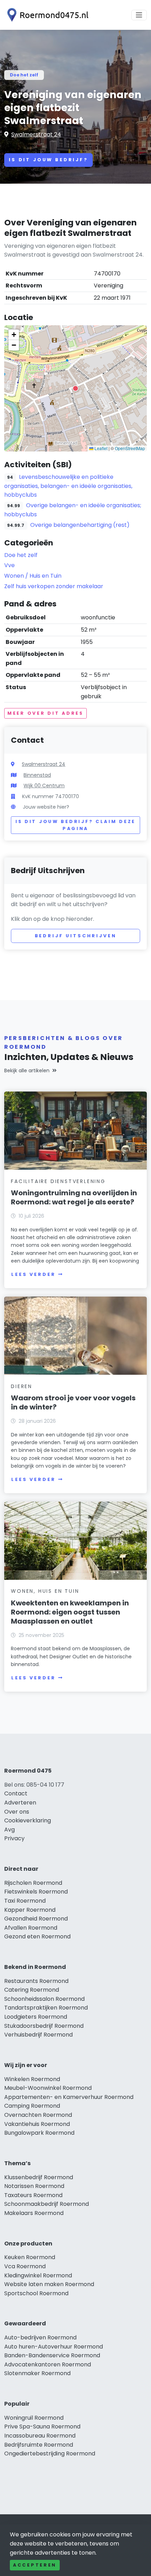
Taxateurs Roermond (33, 2195)
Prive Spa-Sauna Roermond (42, 2427)
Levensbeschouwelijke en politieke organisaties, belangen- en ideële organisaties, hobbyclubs (68, 486)
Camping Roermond (32, 2106)
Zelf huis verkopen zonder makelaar (54, 586)
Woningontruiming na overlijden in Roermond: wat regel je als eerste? (74, 1197)
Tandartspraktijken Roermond (46, 2008)
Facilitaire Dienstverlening (58, 1181)
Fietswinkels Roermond (36, 1892)
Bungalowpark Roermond (39, 2133)
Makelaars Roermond (34, 2213)
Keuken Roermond (30, 2257)
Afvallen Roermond (31, 1928)
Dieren (22, 1386)
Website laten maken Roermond (49, 2284)
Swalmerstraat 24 (36, 134)
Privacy (14, 1838)
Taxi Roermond (25, 1901)
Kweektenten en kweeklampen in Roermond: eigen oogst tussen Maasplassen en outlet (70, 1612)
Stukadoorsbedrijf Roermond (44, 2026)
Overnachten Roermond (38, 2115)
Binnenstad (37, 775)
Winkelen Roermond (32, 2079)
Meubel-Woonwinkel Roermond (48, 2088)
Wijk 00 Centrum (44, 786)
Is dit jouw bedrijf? (48, 160)
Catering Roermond (32, 1990)
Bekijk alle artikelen (27, 1070)
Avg (9, 1830)
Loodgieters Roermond (36, 2017)
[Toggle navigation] (139, 15)
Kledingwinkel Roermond (38, 2275)
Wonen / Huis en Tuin (33, 576)
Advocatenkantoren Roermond (48, 2364)
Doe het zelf (24, 75)
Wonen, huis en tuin (45, 1591)
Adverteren (20, 1803)
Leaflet (100, 448)
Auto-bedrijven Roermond (40, 2337)
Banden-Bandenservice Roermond (52, 2355)
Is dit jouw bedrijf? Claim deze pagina (75, 825)
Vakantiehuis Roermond (37, 2124)
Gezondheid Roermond (36, 1919)
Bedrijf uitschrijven (76, 936)
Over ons (17, 1812)
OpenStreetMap (130, 448)
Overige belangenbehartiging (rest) (80, 525)
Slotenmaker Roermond (37, 2373)
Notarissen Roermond (34, 2186)
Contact (16, 1793)
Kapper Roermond (30, 1910)
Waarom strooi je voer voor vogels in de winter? (73, 1402)
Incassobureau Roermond (40, 2436)
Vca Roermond (25, 2266)
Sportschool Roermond (36, 2293)
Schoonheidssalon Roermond (44, 1999)
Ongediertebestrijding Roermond (50, 2453)
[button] (75, 388)
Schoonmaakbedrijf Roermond (47, 2204)
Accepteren (35, 2565)
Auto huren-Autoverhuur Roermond (54, 2347)
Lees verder (33, 1274)
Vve (9, 565)
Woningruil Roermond (34, 2418)
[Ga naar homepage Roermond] (46, 15)
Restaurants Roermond (36, 1981)
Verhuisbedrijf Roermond (38, 2035)
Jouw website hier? (46, 807)
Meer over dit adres (45, 713)
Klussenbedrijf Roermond (39, 2177)
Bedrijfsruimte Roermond (39, 2445)
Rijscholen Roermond (33, 1883)
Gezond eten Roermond (37, 1936)
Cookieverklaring (28, 1820)
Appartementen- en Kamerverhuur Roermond (69, 2097)
